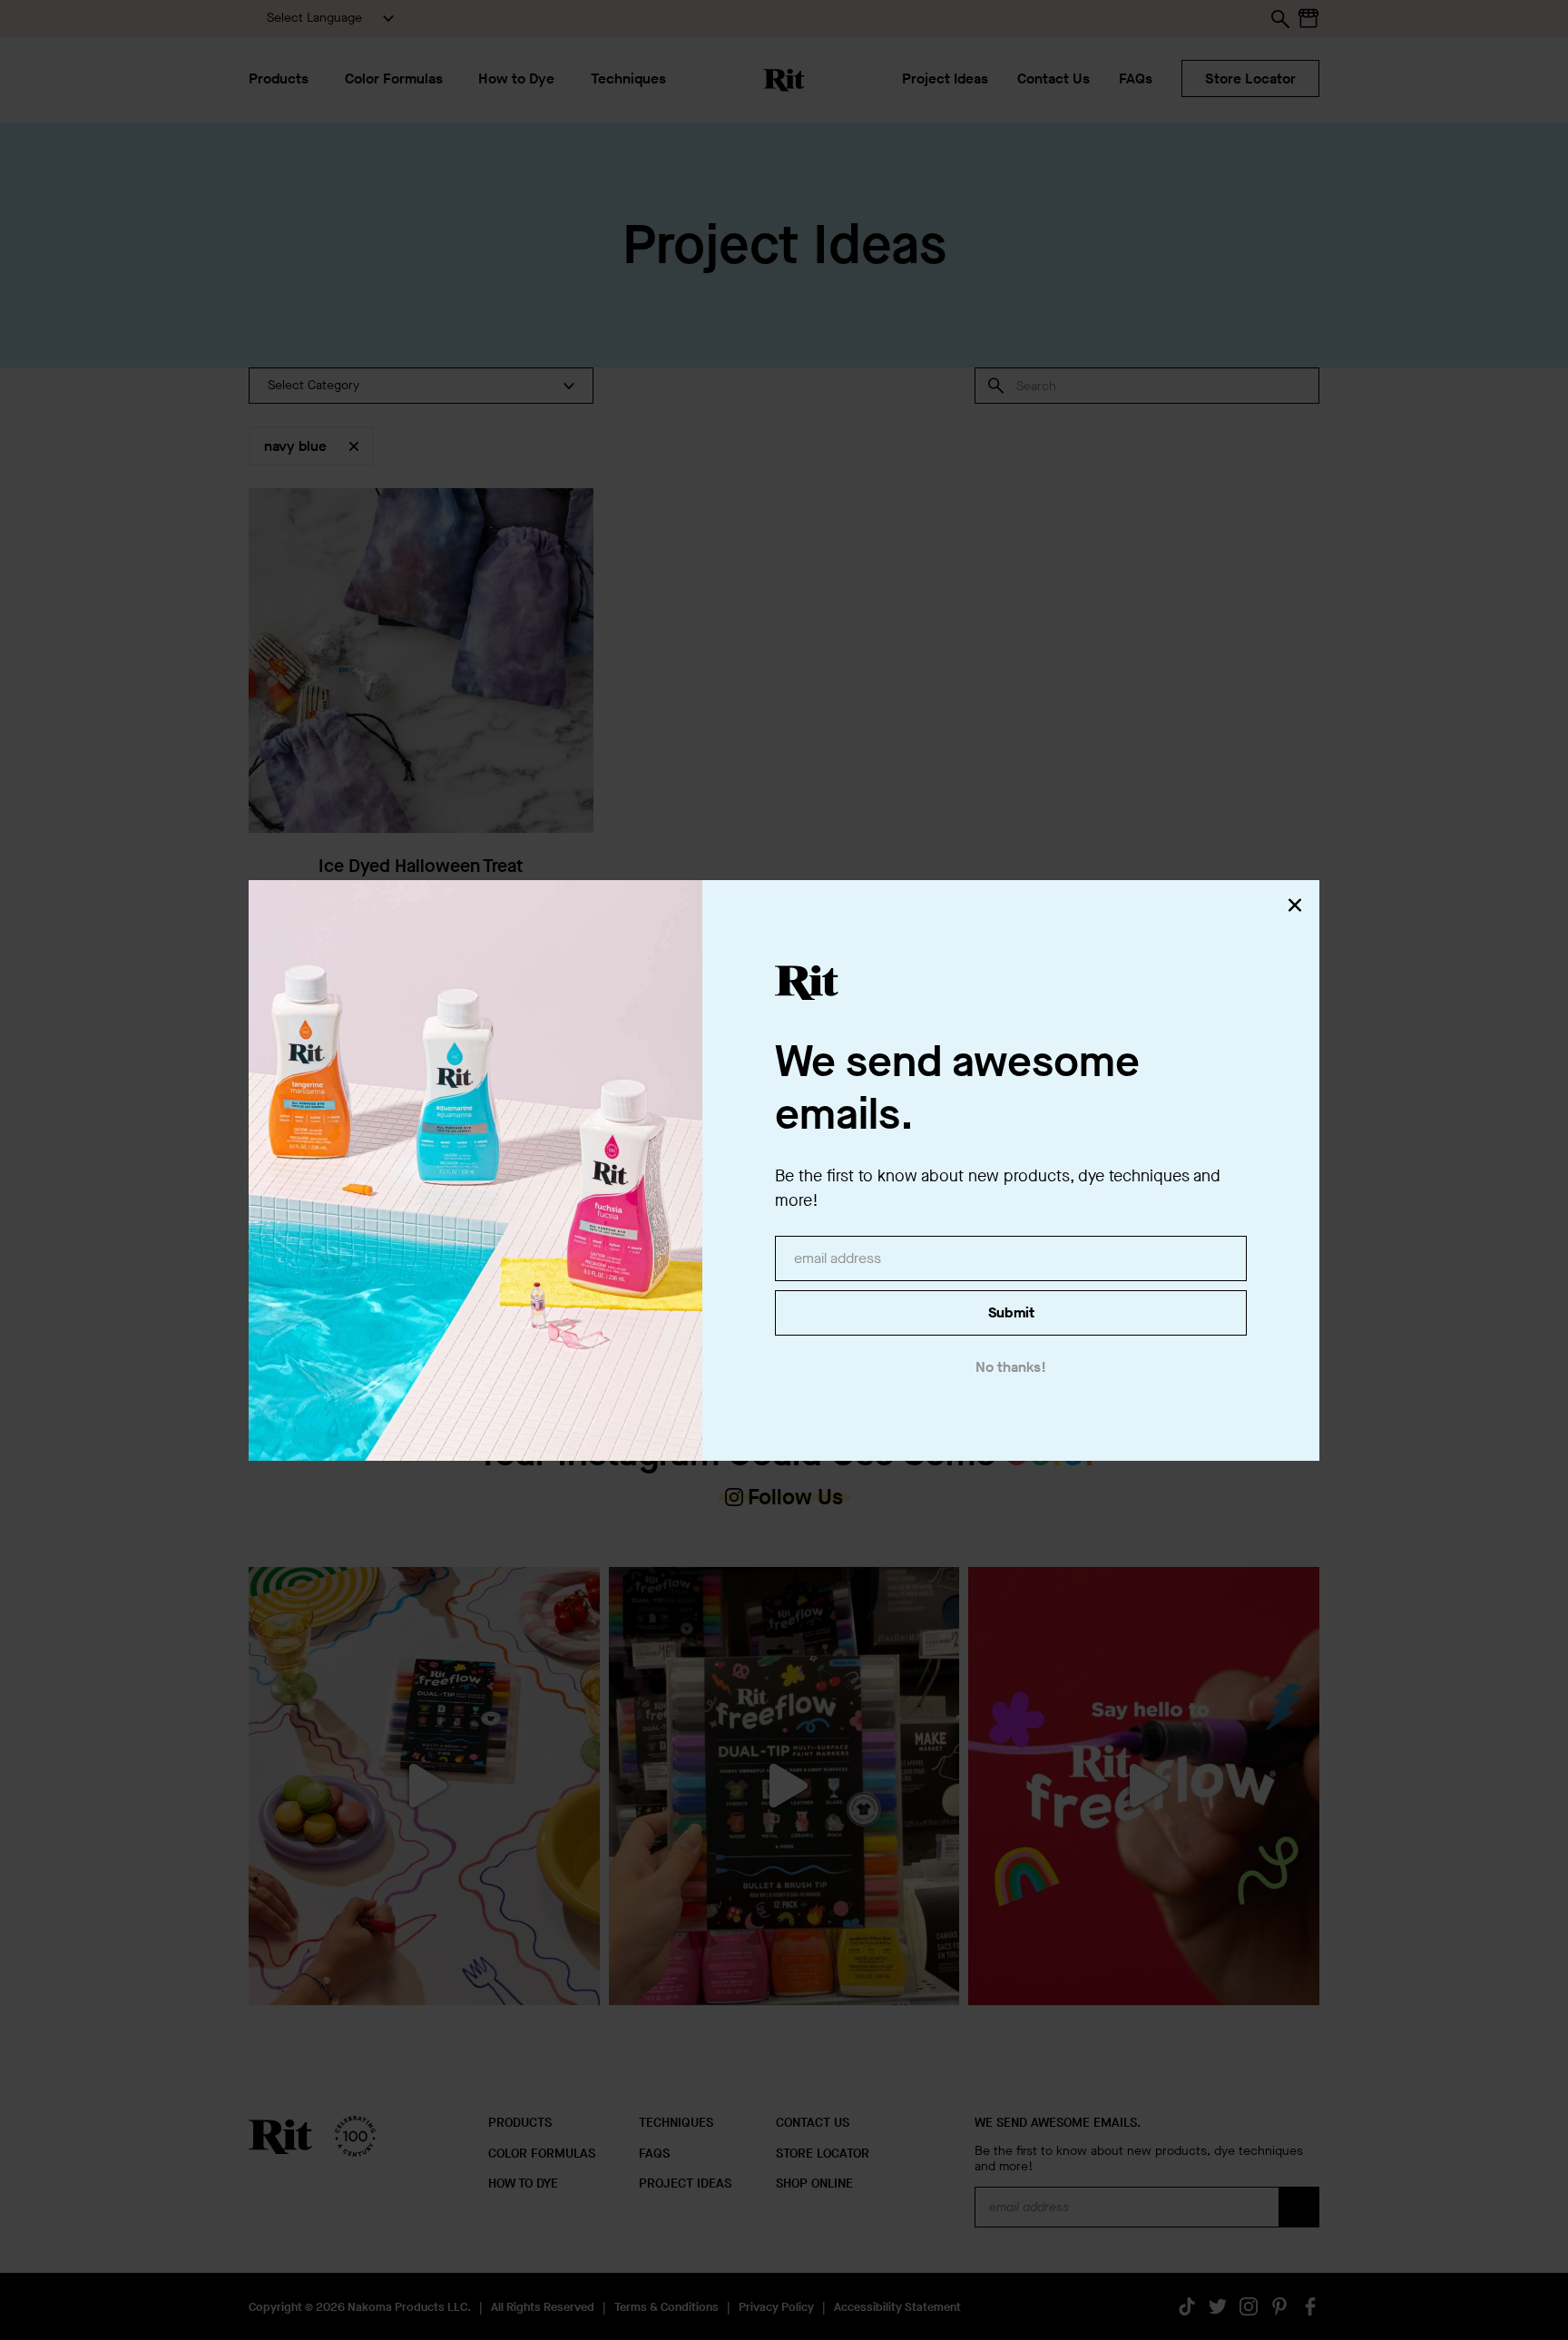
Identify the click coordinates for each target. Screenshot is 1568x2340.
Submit (1011, 1312)
